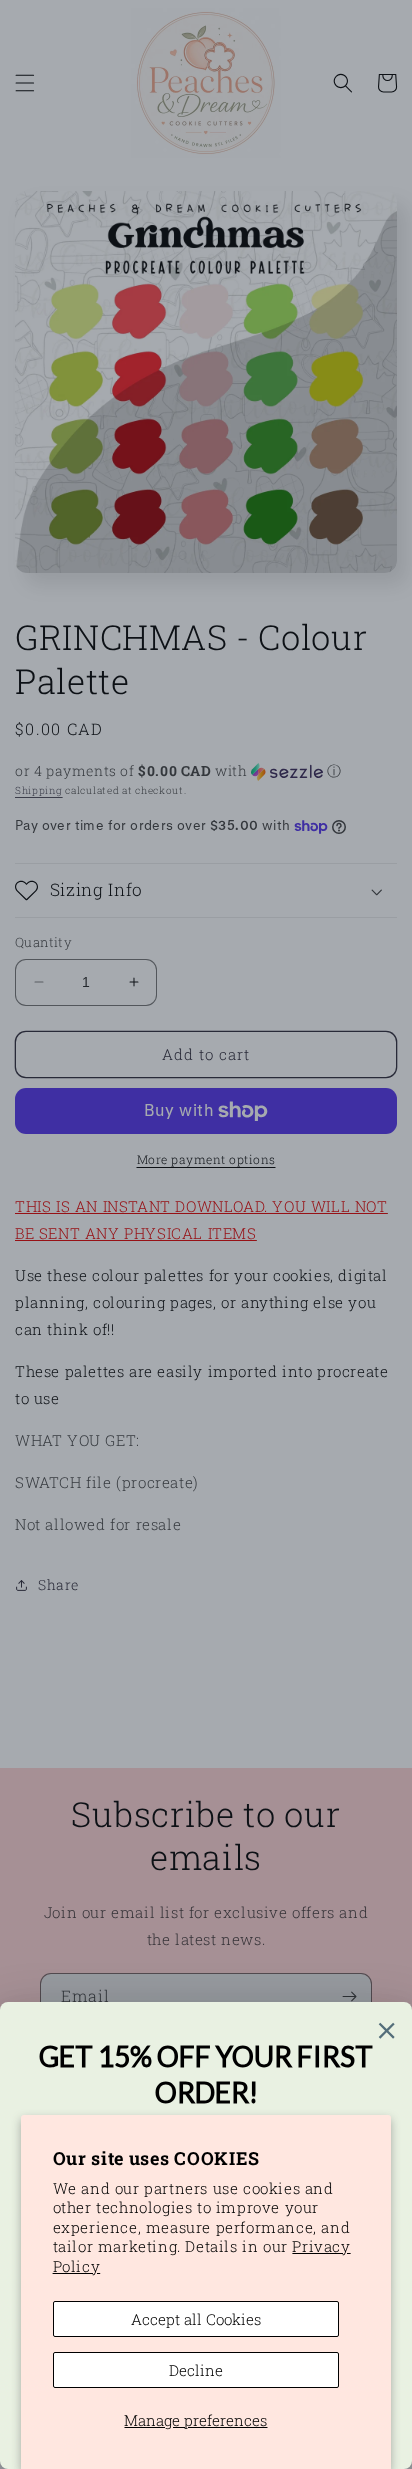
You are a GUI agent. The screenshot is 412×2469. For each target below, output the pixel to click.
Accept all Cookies (196, 2319)
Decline (196, 2370)
